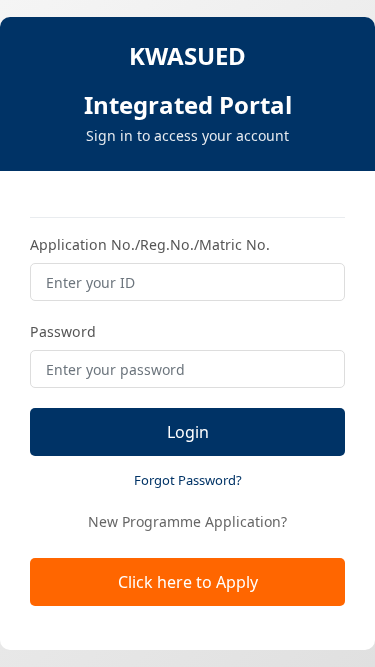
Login (188, 432)
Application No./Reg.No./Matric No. (150, 244)
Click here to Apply (188, 582)
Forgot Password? (188, 480)
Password (63, 331)
